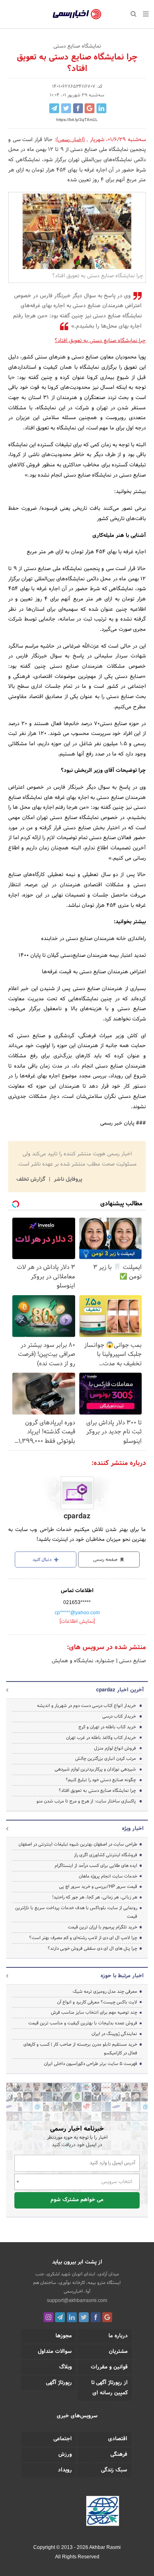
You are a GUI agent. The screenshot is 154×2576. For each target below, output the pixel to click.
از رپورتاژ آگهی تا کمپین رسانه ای (109, 2388)
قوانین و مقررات (109, 2367)
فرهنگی (119, 2455)
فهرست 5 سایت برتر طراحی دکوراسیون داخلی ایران (91, 2064)
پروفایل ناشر (67, 1180)
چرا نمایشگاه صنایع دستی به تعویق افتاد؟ (100, 341)
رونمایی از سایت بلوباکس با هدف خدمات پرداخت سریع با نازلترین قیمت (76, 1912)
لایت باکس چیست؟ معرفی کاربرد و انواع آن (97, 2002)
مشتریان (118, 2352)
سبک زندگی (114, 2470)
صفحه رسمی (106, 1560)
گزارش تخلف (32, 1180)
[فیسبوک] (96, 2317)
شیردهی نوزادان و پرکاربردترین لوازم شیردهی (95, 1769)
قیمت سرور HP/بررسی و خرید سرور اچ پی (98, 1887)
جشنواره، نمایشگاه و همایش (83, 1661)
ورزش (65, 2455)
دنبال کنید (43, 1560)
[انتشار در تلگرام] (54, 108)
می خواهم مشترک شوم (77, 2200)
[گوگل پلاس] (107, 2317)
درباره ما (118, 2336)
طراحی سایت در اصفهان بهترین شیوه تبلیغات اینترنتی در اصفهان (78, 1844)
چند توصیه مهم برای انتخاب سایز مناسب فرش (94, 2012)
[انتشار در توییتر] (66, 108)
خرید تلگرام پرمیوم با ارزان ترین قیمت (102, 1927)
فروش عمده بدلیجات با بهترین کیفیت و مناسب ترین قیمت (83, 2023)
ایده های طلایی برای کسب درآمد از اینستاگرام (96, 1866)
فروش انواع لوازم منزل (115, 1748)
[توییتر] (84, 2317)
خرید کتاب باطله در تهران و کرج (107, 1727)
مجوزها (64, 2336)
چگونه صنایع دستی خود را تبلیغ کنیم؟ (101, 1780)
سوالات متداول (55, 2352)
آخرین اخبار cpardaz (120, 1690)
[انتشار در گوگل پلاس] (90, 108)
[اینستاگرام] (48, 2317)
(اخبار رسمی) (71, 140)
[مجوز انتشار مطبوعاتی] (103, 2512)
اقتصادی (118, 2439)
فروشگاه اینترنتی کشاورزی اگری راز (106, 1855)
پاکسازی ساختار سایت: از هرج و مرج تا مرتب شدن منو (86, 1801)
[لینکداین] (72, 2317)
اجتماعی (63, 2439)
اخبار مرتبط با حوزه (122, 1976)
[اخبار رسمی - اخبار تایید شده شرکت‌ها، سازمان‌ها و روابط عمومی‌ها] (77, 14)
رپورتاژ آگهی (59, 2383)
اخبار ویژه (133, 1829)
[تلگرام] (60, 2317)
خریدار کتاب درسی (119, 1716)
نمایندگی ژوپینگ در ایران (114, 2034)
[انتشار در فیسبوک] (78, 108)
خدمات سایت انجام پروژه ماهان (108, 1876)
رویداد (65, 2470)
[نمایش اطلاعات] (77, 1622)
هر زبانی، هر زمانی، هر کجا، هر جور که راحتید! (95, 1897)
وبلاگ (66, 2367)
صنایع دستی (132, 1661)
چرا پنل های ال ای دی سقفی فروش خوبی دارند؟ (92, 1949)
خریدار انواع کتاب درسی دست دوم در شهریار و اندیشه (86, 1706)
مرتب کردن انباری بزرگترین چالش (106, 1759)
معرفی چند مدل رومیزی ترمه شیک (105, 1992)
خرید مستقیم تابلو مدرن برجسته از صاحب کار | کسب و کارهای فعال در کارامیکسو (80, 2049)
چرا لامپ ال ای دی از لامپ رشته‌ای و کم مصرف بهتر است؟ (83, 1938)
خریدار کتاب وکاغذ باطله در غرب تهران (101, 1738)
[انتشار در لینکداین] (101, 108)
